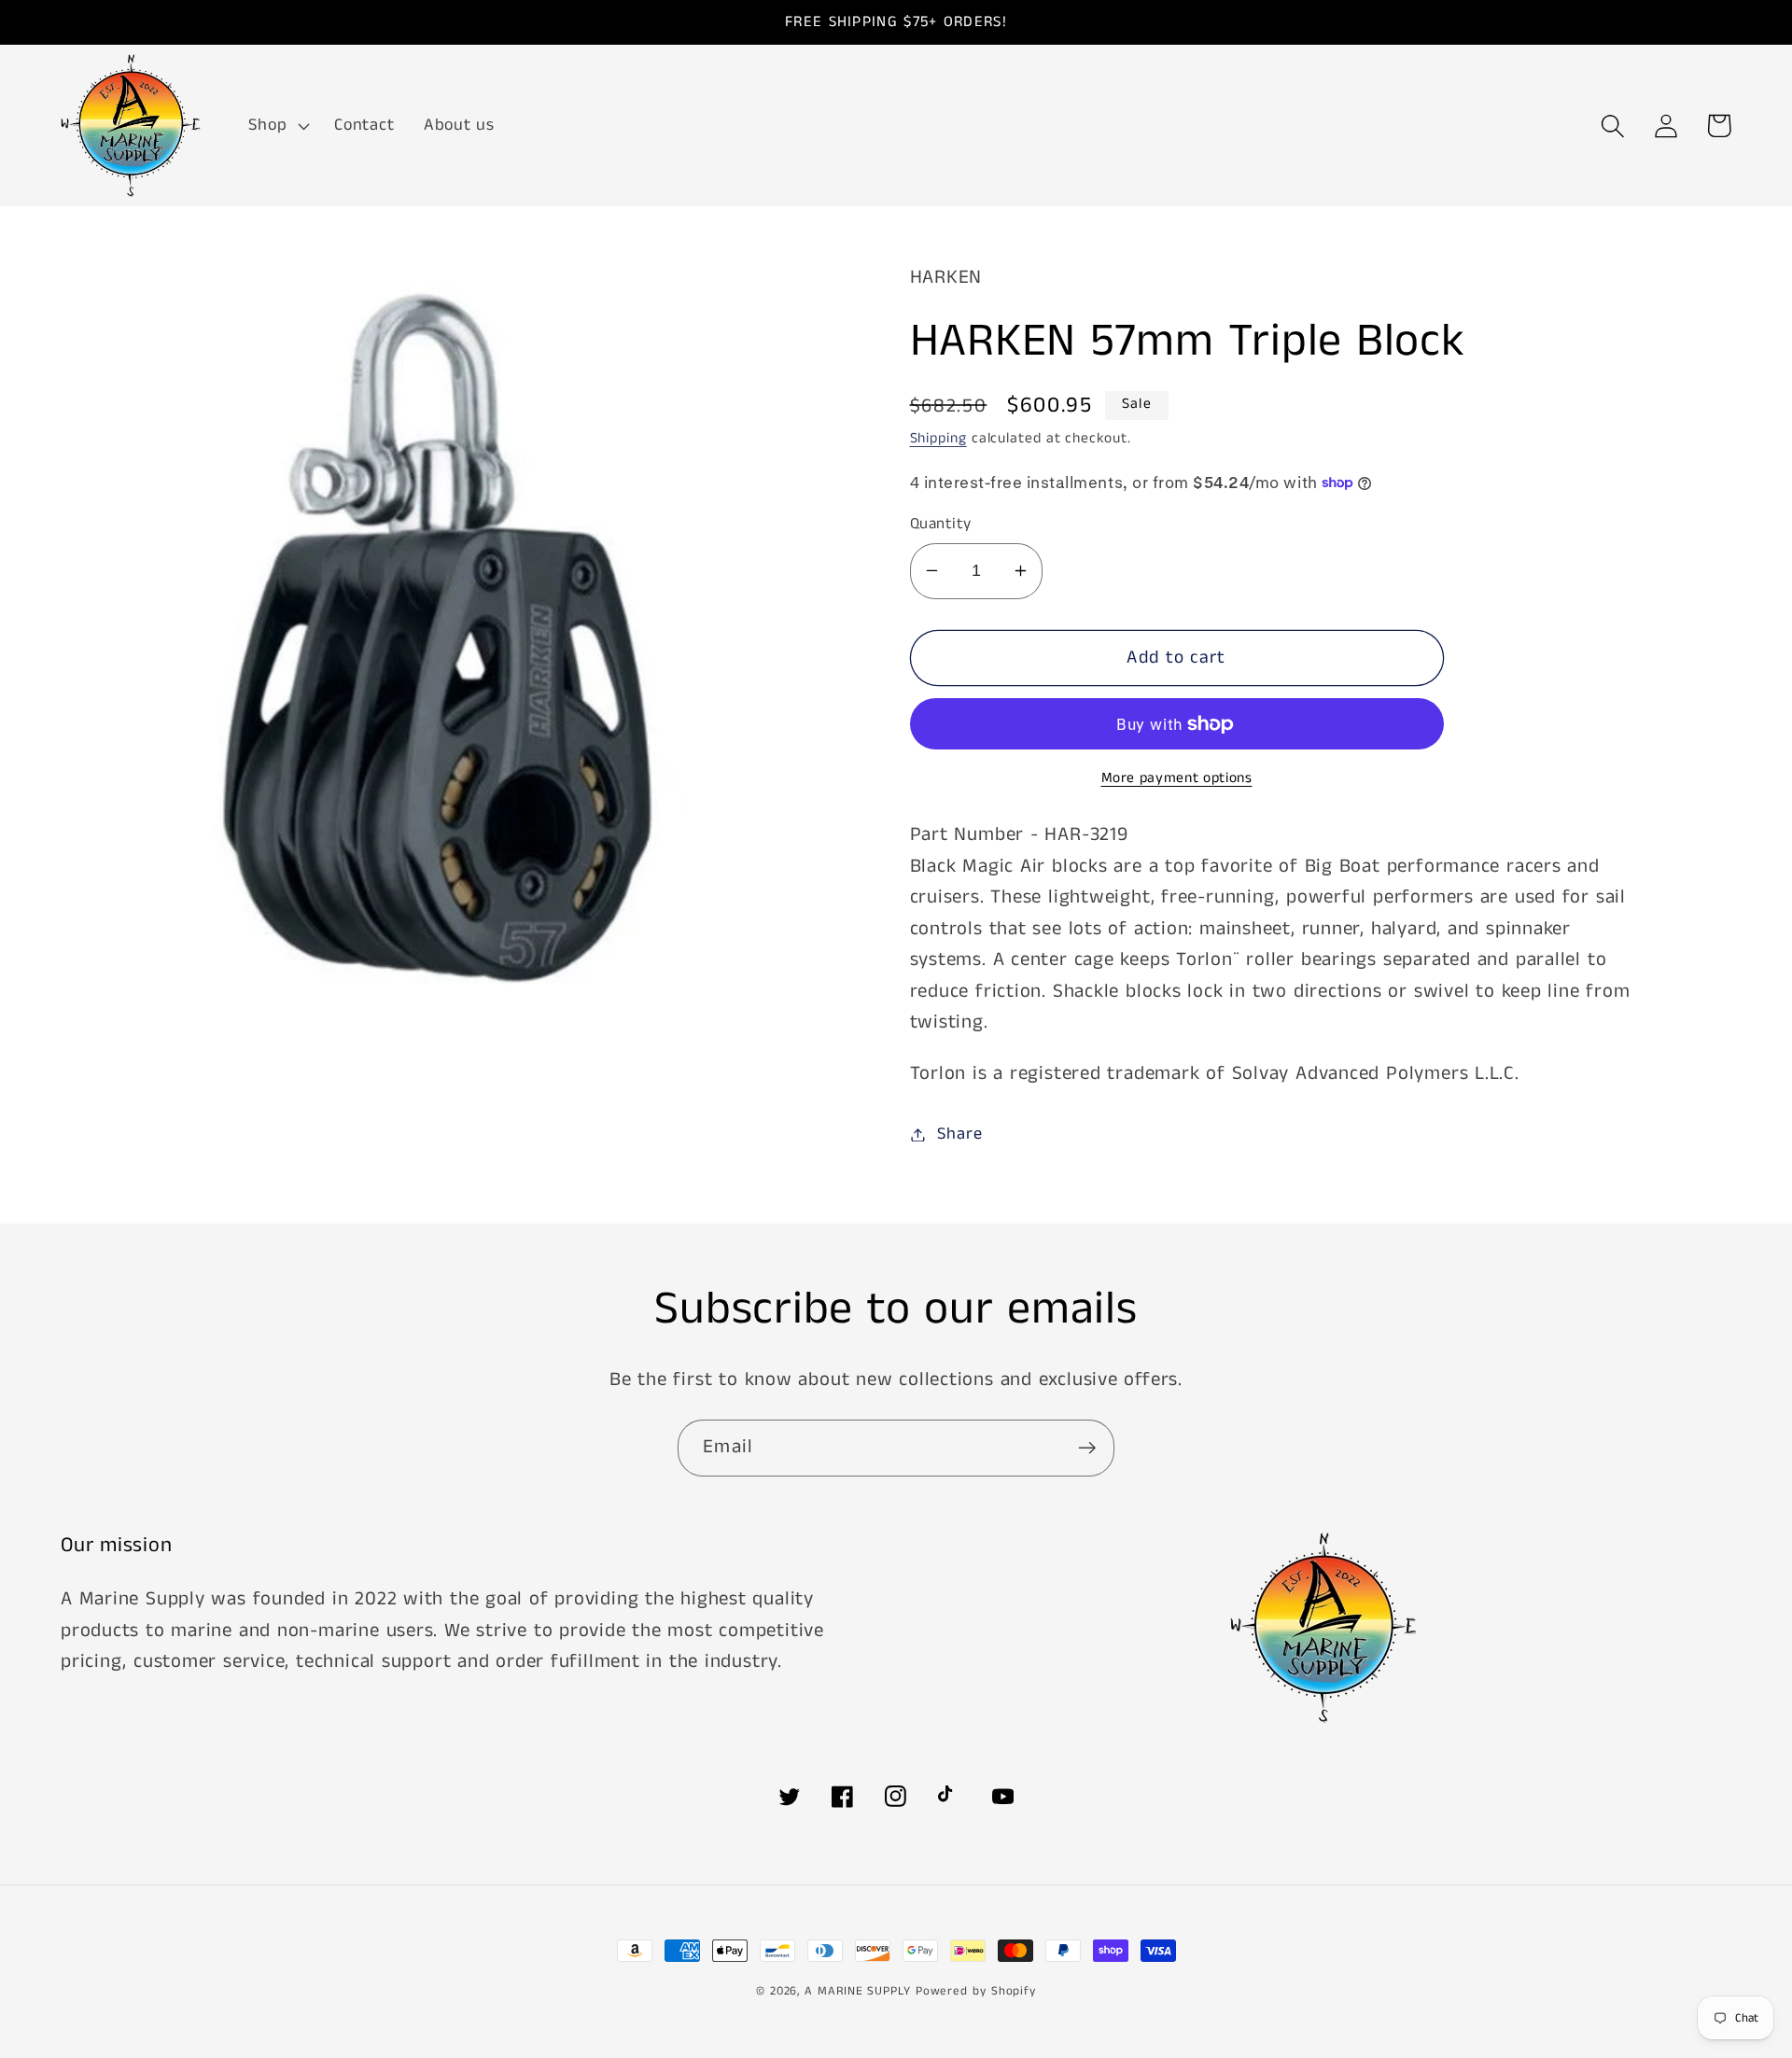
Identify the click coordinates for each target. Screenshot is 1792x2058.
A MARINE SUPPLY (858, 1991)
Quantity (941, 524)
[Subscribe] (1087, 1448)
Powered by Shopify (976, 1991)
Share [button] (959, 1134)
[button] (277, 126)
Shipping (938, 439)
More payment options (1177, 779)
